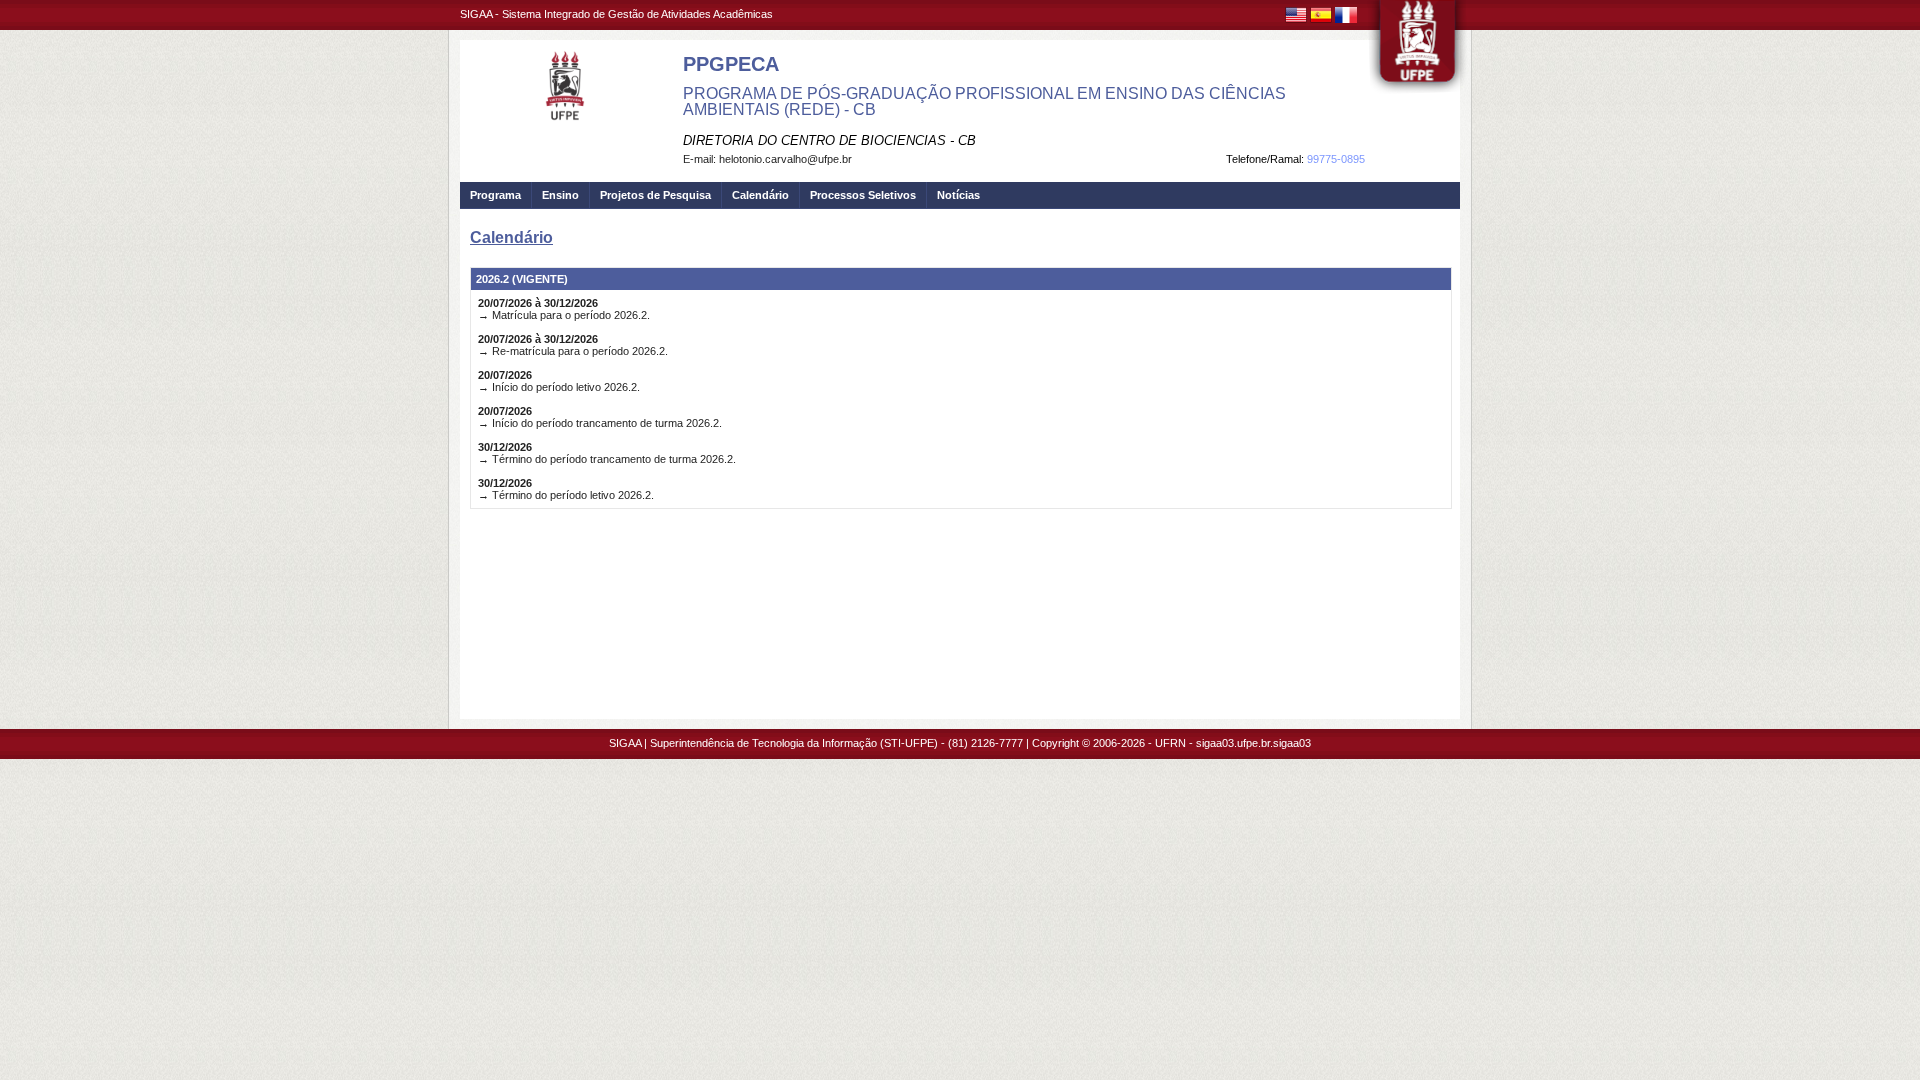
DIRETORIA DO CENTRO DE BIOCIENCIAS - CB (829, 140)
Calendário (760, 195)
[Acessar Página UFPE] (1418, 49)
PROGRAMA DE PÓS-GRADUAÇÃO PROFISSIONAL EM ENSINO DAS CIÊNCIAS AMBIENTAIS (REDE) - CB (984, 101)
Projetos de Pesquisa (655, 195)
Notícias (958, 195)
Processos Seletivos (863, 195)
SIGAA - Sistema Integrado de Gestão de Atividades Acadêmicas (616, 14)
